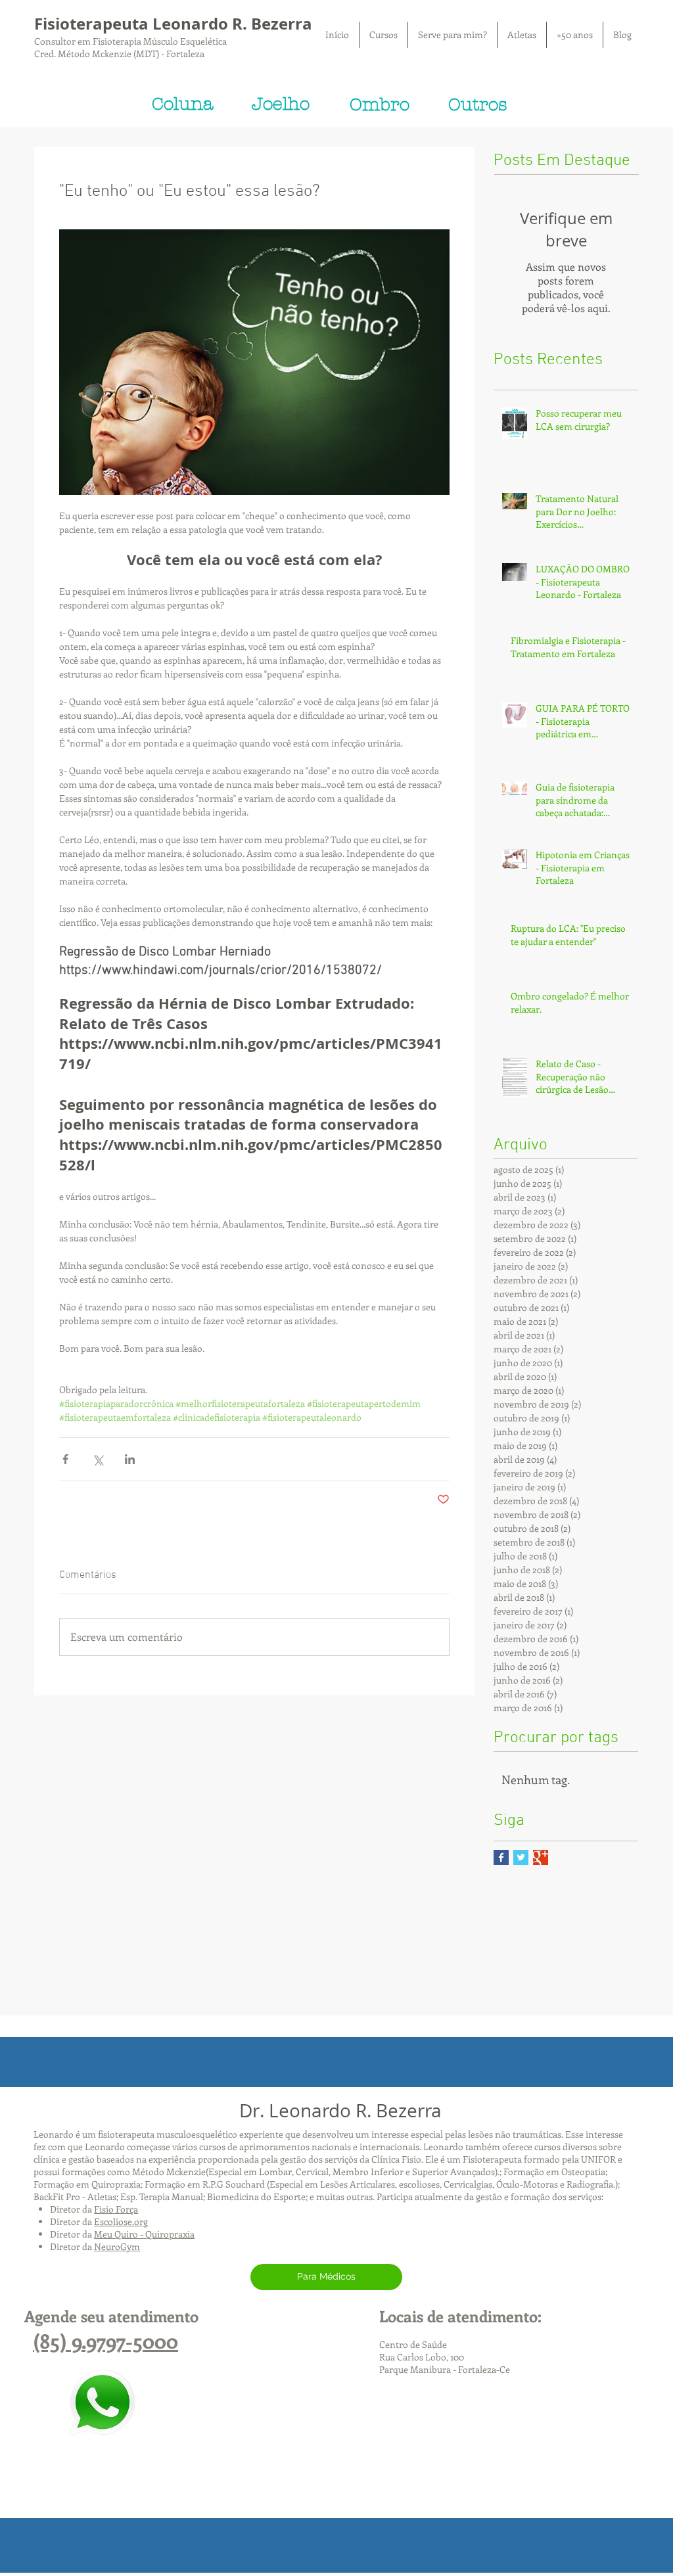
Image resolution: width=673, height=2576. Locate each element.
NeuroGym (117, 2246)
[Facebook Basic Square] (501, 1857)
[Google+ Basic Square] (541, 1857)
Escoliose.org (121, 2221)
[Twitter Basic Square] (521, 1857)
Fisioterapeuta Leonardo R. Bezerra (173, 24)
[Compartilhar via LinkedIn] (130, 1459)
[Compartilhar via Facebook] (65, 1459)
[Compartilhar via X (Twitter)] (98, 1459)
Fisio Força (116, 2209)
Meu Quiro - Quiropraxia (144, 2234)
